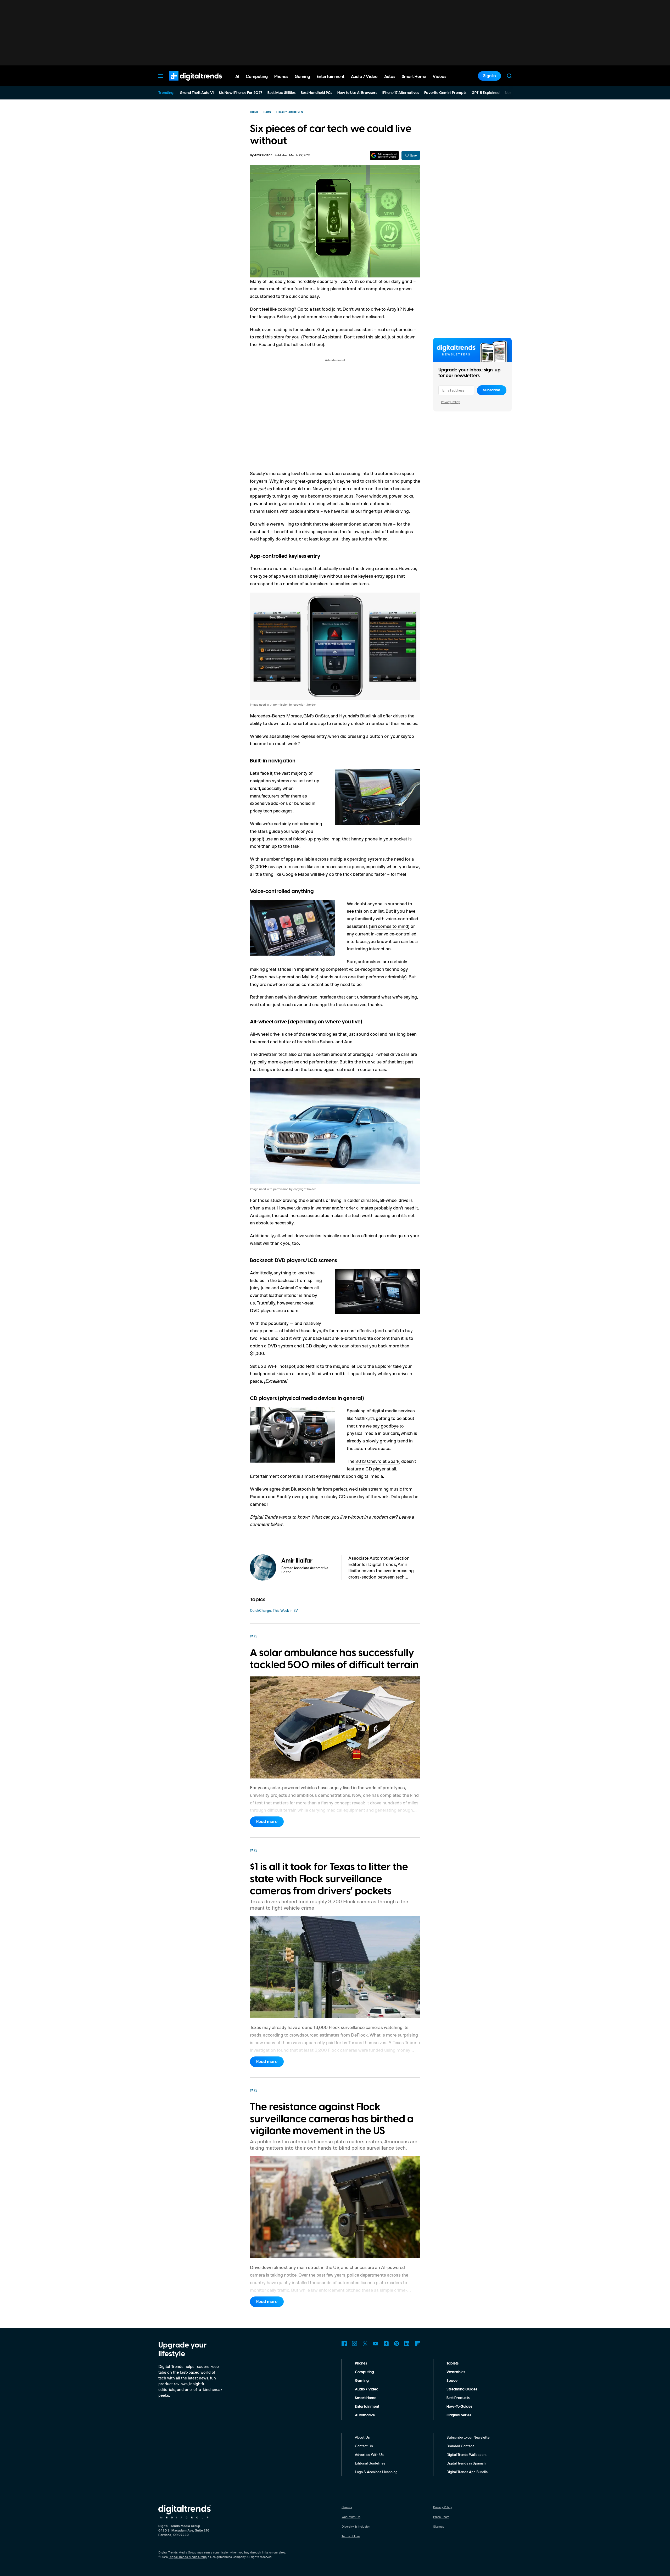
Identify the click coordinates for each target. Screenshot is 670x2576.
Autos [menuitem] (390, 77)
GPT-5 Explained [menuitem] (486, 93)
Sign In (489, 76)
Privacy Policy (450, 402)
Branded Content (460, 2446)
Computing (364, 2372)
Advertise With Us (369, 2454)
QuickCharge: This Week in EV (274, 1610)
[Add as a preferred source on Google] (384, 155)
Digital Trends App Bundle (467, 2472)
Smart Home (366, 2398)
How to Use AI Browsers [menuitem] (357, 93)
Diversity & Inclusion (356, 2526)
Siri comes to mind (389, 926)
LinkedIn (407, 2344)
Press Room (441, 2517)
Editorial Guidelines (370, 2463)
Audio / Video (367, 2389)
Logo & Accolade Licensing (376, 2472)
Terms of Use (351, 2536)
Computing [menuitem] (257, 77)
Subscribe (492, 390)
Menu (161, 76)
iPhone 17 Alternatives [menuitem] (401, 93)
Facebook (344, 2344)
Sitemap (439, 2526)
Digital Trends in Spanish (466, 2463)
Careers (347, 2507)
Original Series (459, 2415)
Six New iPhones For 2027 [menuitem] (241, 93)
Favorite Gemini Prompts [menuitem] (445, 93)
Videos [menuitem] (439, 77)
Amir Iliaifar (263, 155)
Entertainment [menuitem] (331, 77)
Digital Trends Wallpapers (467, 2454)
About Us (362, 2437)
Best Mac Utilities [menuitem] (281, 93)
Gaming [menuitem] (302, 77)
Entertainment (367, 2407)
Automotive (365, 2415)
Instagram (355, 2344)
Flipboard (417, 2344)
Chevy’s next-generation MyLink (284, 977)
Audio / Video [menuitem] (364, 77)
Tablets (453, 2363)
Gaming (362, 2381)
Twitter (365, 2344)
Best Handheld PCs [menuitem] (316, 93)
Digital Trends (186, 83)
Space (452, 2381)
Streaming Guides (462, 2389)
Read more (267, 1822)
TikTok (386, 2344)
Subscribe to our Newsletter (469, 2437)
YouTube (376, 2344)
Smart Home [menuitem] (414, 77)
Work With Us (351, 2517)
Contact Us (364, 2446)
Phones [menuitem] (281, 77)
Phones (361, 2363)
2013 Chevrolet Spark (377, 1461)
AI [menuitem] (237, 77)
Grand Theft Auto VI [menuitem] (197, 93)
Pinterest (397, 2344)
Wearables (456, 2372)
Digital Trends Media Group (188, 2557)
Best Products (458, 2398)
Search (509, 76)
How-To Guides (459, 2407)
